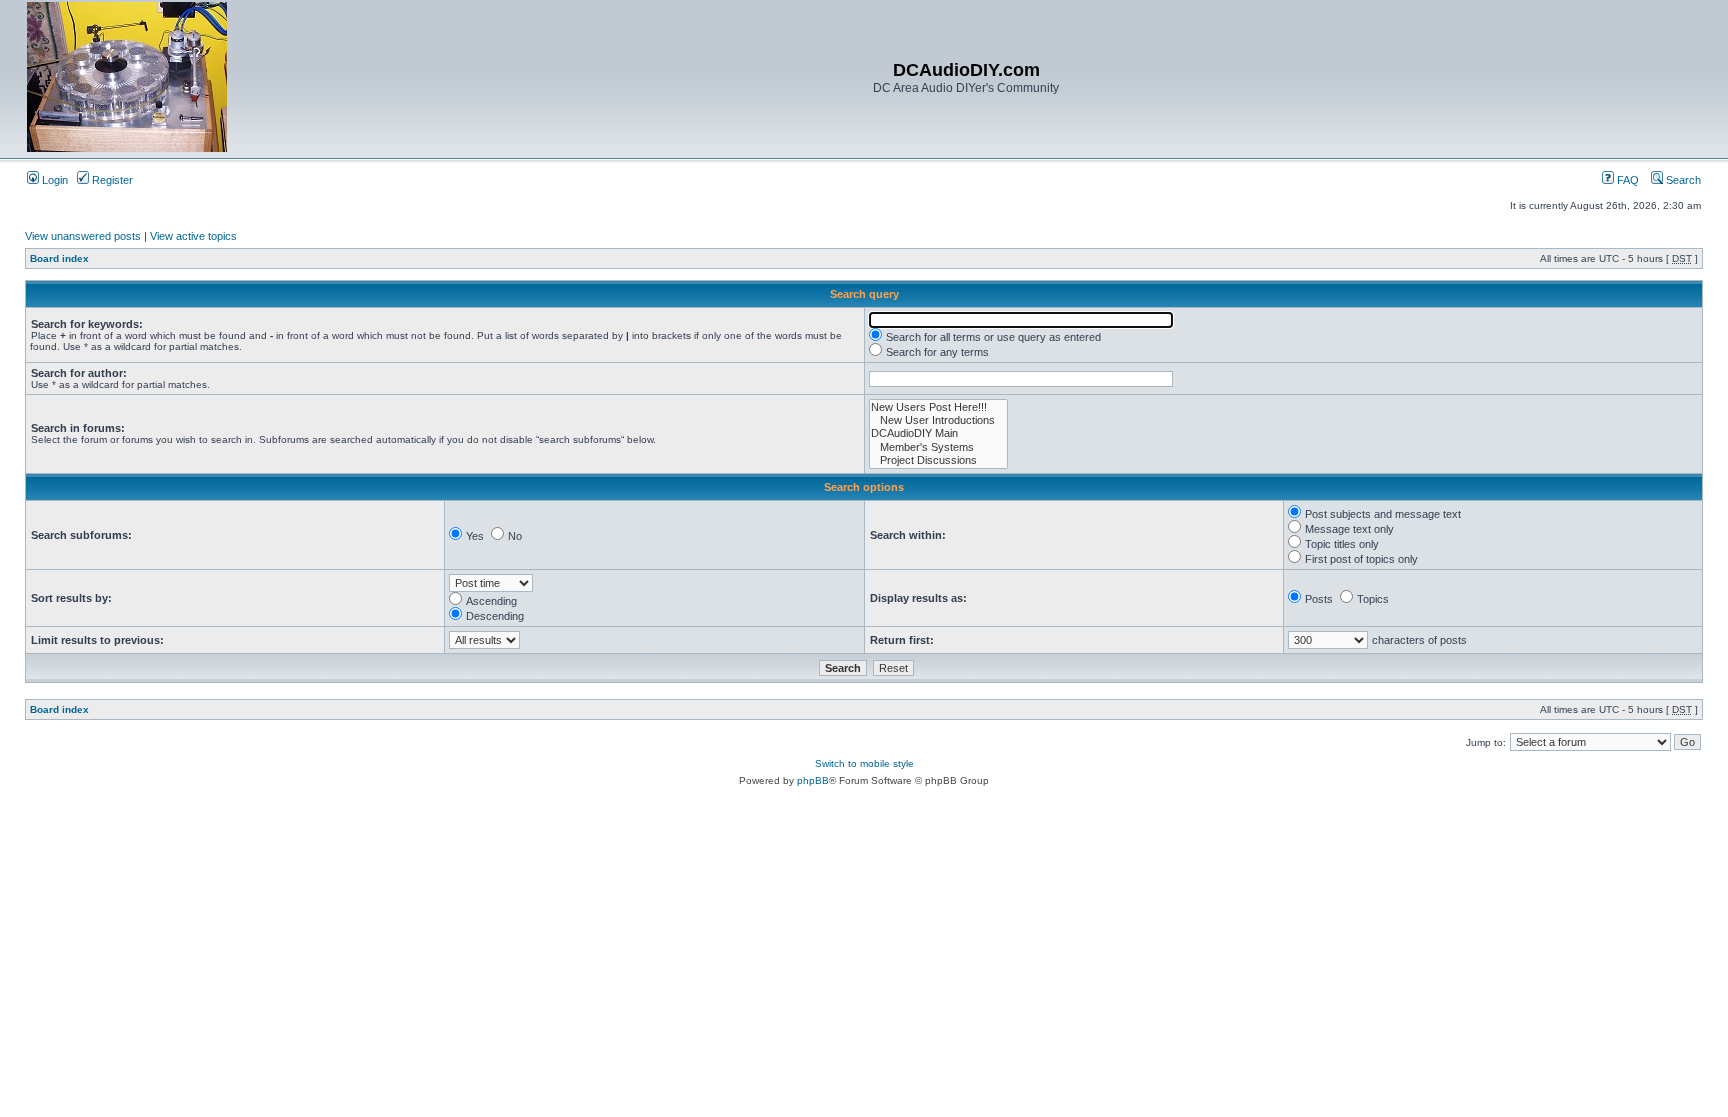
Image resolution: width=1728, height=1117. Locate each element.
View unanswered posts (83, 236)
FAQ (1626, 180)
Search (1682, 180)
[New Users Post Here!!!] (938, 407)
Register (111, 180)
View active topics (193, 236)
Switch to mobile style (864, 763)
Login (53, 180)
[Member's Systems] (938, 447)
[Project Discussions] (938, 460)
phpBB (813, 780)
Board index (59, 258)
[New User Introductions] (938, 420)
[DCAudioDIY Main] (938, 433)
